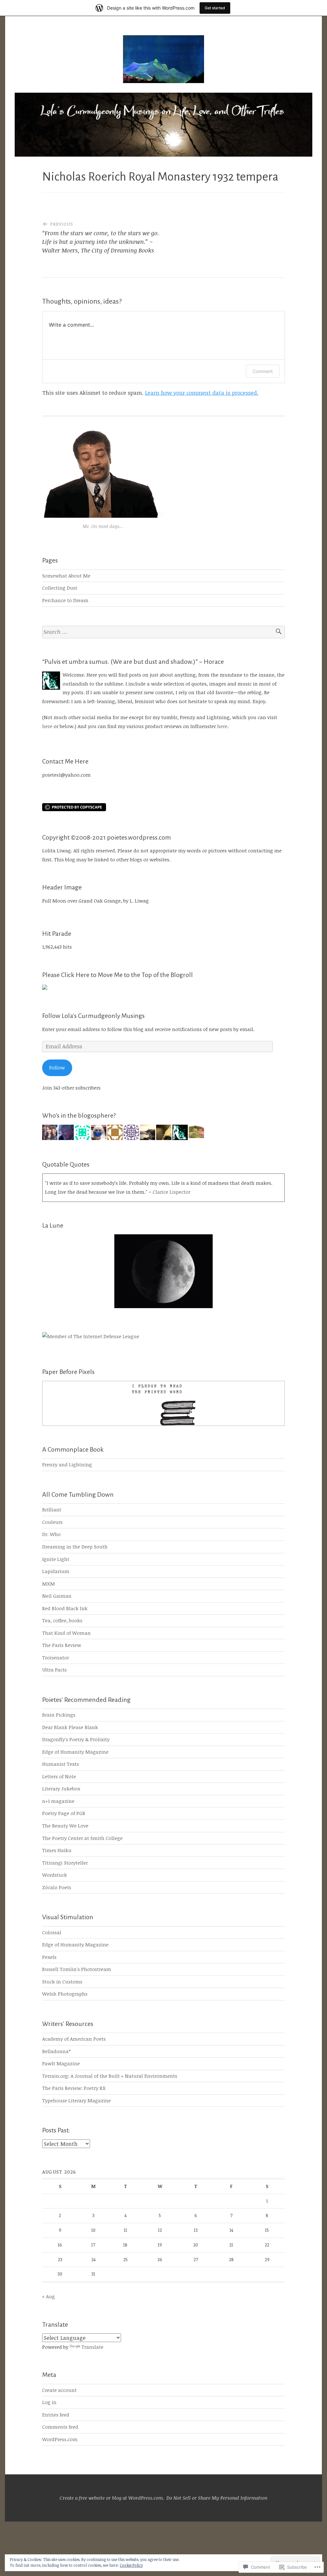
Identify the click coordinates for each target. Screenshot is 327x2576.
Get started (215, 8)
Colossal (52, 1932)
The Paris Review (62, 1645)
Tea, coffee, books (62, 1620)
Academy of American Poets (74, 2039)
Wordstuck (55, 1875)
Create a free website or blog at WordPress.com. (112, 2498)
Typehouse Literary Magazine (76, 2100)
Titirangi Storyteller (65, 1863)
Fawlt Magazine (61, 2063)
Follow (57, 1067)
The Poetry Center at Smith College (82, 1838)
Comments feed (60, 2427)
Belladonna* (56, 2051)
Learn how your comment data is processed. (202, 393)
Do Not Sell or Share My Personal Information (217, 2498)
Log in (49, 2402)
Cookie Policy (131, 2565)
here (47, 726)
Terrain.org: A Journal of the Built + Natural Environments (110, 2076)
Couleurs (52, 1522)
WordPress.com (60, 2439)
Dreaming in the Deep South (75, 1547)
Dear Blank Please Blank (70, 1727)
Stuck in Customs (62, 1982)
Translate (92, 2347)
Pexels (49, 1957)
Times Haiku (57, 1850)
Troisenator (56, 1657)
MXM (49, 1584)
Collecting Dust (60, 588)
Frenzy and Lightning (67, 1464)
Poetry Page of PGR (64, 1813)
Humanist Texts (61, 1764)
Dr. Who (51, 1534)
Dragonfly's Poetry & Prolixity (76, 1739)
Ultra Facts (54, 1670)
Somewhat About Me (66, 576)
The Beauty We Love (65, 1826)
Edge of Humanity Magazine (75, 1752)
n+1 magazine (58, 1801)
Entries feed (56, 2415)
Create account (59, 2390)
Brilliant (52, 1509)
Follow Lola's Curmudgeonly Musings (93, 1016)
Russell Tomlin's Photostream (77, 1969)
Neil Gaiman (57, 1596)
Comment (263, 371)
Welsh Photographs (65, 1994)
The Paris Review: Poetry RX (74, 2088)
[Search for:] (163, 632)
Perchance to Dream (65, 600)
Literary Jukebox (61, 1788)
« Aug (49, 2296)
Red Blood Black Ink (65, 1608)
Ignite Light (56, 1559)
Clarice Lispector (171, 1192)
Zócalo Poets (57, 1887)
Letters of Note (59, 1776)
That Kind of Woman (66, 1633)
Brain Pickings (59, 1715)
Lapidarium (56, 1571)
